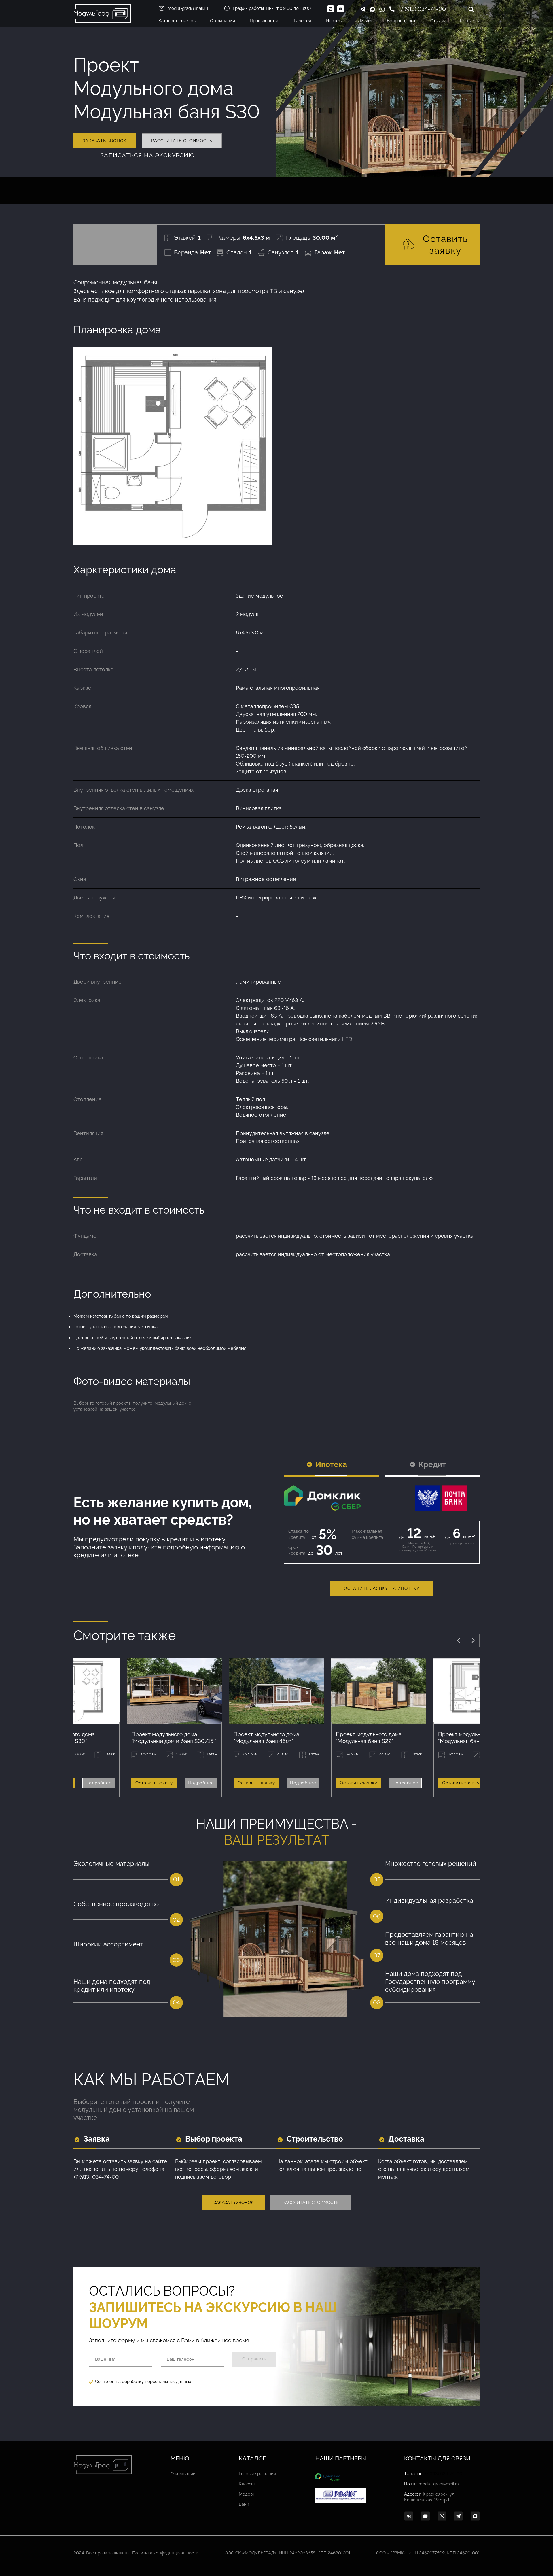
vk (409, 2516)
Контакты (470, 21)
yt (425, 2516)
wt (442, 2516)
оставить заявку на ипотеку (382, 1588)
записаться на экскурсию (148, 155)
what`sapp (382, 9)
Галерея (302, 21)
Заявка (97, 2140)
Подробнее (99, 1783)
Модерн (247, 2494)
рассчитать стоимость (182, 141)
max (372, 9)
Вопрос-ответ (401, 21)
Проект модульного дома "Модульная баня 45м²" (266, 1738)
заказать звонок (105, 141)
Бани (244, 2504)
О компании (222, 21)
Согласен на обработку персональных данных (143, 2382)
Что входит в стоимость (132, 956)
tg (459, 2516)
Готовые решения (257, 2474)
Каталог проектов (177, 21)
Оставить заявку (445, 244)
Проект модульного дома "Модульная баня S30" (471, 1738)
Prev (459, 1640)
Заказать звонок (234, 2203)
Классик (247, 2484)
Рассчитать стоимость (310, 2203)
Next (473, 1640)
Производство (265, 21)
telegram (363, 9)
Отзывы (438, 21)
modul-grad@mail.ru (188, 8)
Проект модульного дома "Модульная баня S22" (369, 1738)
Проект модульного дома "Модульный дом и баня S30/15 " (174, 1738)
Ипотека (335, 21)
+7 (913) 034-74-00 (422, 9)
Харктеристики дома (125, 570)
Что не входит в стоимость (139, 1210)
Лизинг (365, 21)
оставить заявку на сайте (135, 2161)
